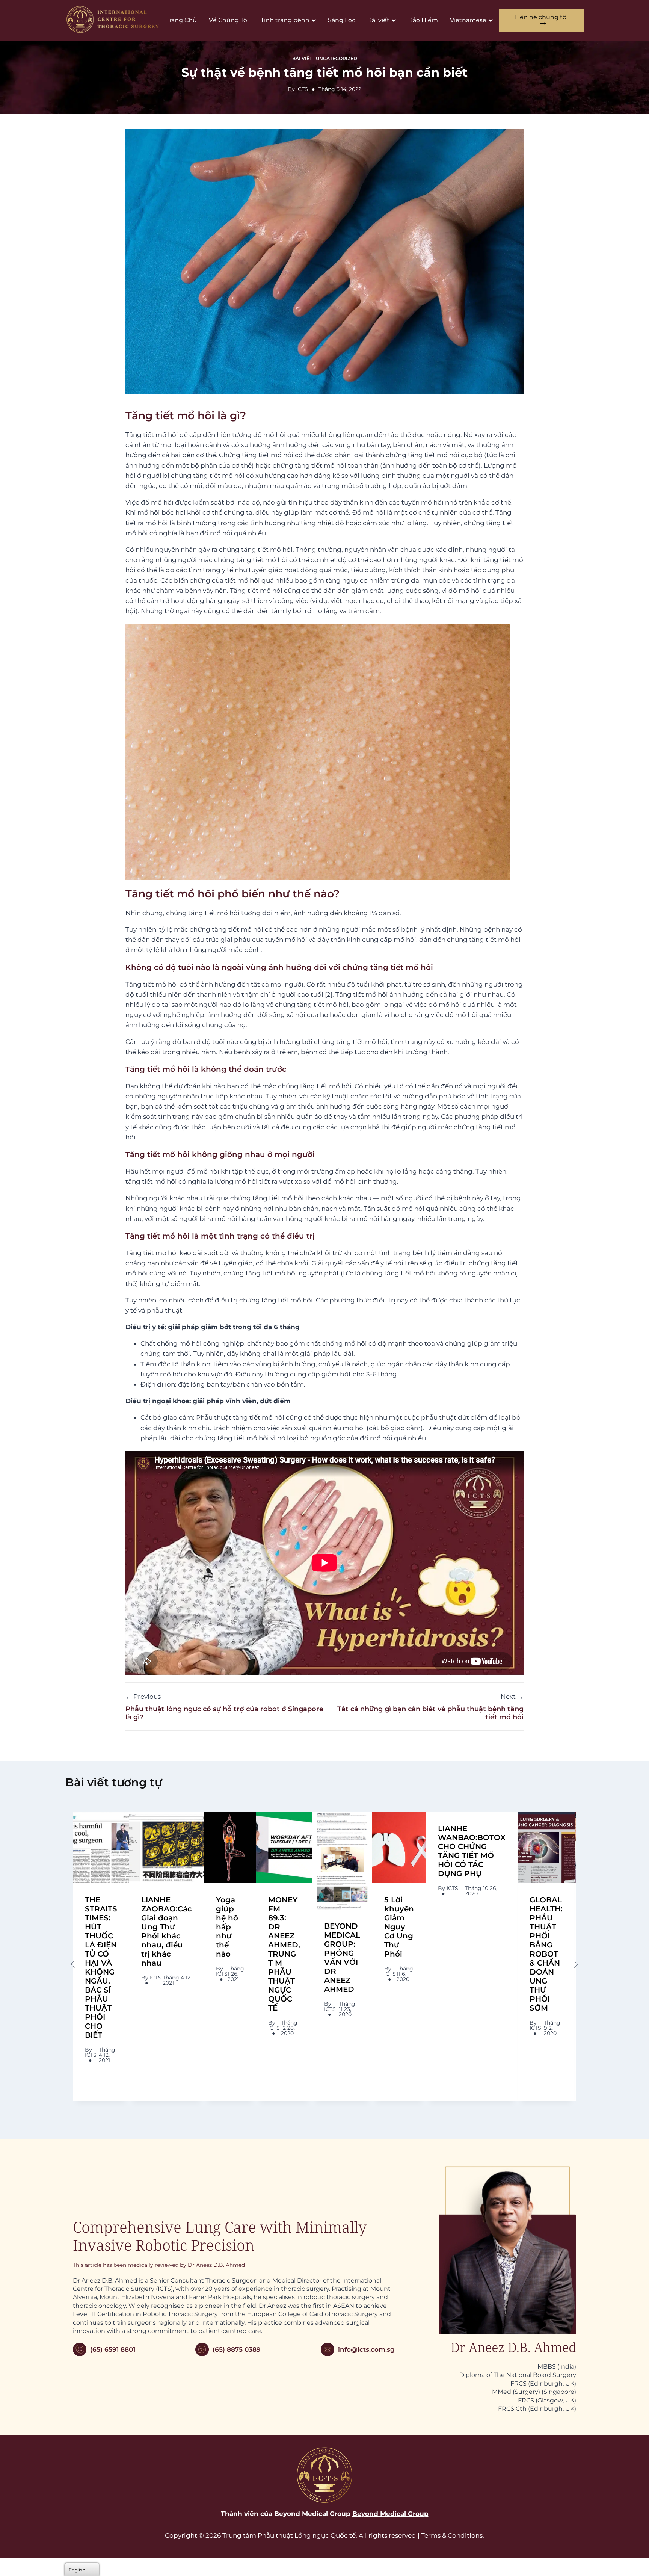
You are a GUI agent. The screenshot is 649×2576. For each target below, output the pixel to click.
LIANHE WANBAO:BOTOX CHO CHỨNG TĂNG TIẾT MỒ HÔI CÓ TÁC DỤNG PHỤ (472, 1851)
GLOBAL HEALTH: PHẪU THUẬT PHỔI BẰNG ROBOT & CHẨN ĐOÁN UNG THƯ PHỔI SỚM (546, 1954)
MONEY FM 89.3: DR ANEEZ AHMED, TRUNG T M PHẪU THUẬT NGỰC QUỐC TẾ (284, 1954)
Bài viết (378, 20)
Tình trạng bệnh (285, 20)
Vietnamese (468, 20)
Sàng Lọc (342, 20)
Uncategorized (337, 58)
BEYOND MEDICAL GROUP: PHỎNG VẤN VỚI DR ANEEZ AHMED (342, 1958)
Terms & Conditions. (453, 2535)
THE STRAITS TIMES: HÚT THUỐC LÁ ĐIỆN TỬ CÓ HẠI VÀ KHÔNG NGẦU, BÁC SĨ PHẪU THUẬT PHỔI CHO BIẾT (101, 1967)
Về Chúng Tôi (229, 20)
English (77, 2570)
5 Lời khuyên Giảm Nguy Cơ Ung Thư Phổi (399, 1927)
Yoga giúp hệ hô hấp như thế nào (227, 1927)
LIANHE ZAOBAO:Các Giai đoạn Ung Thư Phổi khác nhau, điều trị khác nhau (167, 1931)
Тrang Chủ (181, 20)
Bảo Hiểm (423, 20)
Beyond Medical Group (390, 2514)
